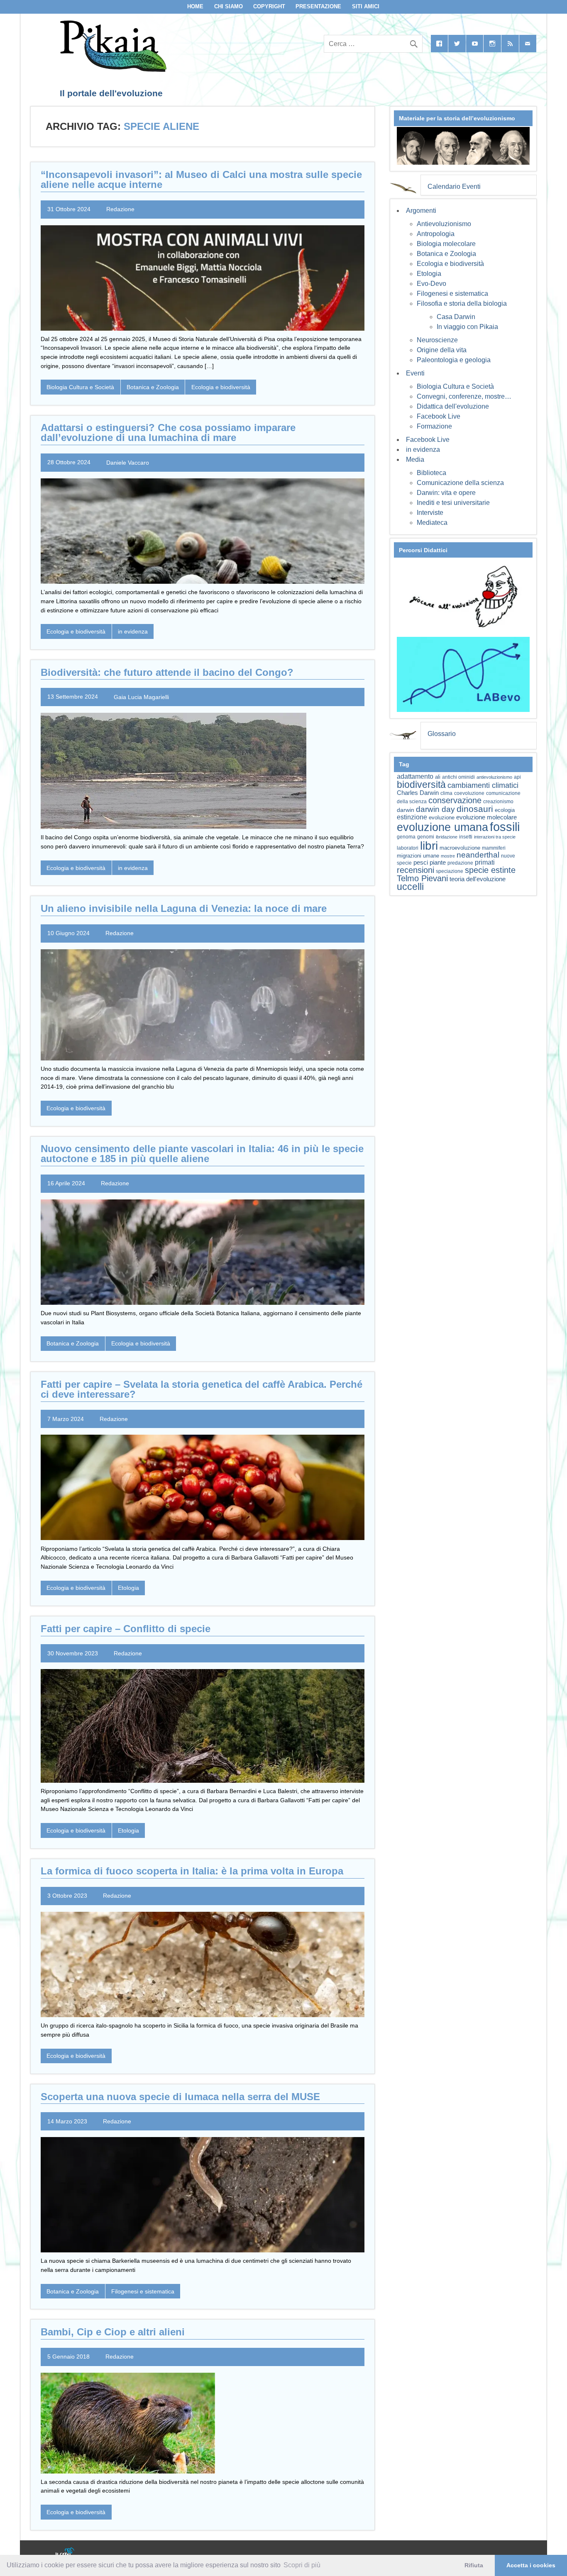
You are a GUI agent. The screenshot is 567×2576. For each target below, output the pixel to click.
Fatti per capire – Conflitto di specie (126, 1629)
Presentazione (318, 6)
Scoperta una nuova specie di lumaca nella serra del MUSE (180, 2097)
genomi (426, 837)
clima (446, 793)
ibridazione (447, 837)
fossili (505, 827)
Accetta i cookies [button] (531, 2565)
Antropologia (436, 234)
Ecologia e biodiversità (221, 387)
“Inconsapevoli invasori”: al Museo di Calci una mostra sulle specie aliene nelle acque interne (201, 179)
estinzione (412, 817)
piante (438, 863)
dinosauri (475, 809)
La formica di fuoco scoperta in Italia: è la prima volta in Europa (192, 1871)
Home (195, 6)
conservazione (455, 800)
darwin (406, 810)
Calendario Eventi (454, 186)
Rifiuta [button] (474, 2565)
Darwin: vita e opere (446, 493)
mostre (448, 856)
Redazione (120, 209)
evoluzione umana (442, 827)
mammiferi (494, 848)
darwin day (435, 809)
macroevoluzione (460, 848)
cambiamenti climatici (483, 785)
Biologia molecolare (446, 244)
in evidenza (133, 631)
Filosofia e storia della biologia (462, 303)
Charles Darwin (418, 793)
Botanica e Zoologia (153, 387)
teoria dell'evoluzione (478, 879)
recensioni (415, 870)
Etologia (128, 1588)
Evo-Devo (431, 284)
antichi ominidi (458, 777)
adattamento (415, 776)
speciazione (450, 871)
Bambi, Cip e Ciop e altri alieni (113, 2332)
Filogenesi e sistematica (143, 2291)
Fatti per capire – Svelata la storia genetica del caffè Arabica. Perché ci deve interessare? (202, 1389)
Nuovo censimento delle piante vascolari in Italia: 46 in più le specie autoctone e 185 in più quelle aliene (202, 1154)
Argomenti (421, 211)
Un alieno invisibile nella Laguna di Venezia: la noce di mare (184, 908)
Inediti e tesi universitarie (453, 503)
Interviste (430, 513)
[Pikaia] (112, 69)
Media (415, 459)
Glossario (442, 734)
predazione (460, 863)
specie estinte (490, 870)
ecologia (505, 810)
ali (438, 777)
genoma (406, 837)
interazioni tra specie (495, 837)
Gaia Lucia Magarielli (141, 697)
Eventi (415, 373)
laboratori (408, 848)
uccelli (410, 887)
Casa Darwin (456, 317)
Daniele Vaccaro (128, 462)
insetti (466, 837)
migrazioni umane (418, 856)
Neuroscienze (437, 340)
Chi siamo (229, 6)
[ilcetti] (65, 2553)
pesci (421, 863)
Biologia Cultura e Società (80, 387)
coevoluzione (469, 793)
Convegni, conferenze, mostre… (464, 396)
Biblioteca (431, 473)
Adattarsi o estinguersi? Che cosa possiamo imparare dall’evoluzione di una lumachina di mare (168, 433)
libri (429, 846)
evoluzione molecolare (486, 817)
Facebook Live (439, 416)
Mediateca (432, 523)
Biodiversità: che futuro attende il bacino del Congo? (167, 672)
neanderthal (478, 855)
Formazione (434, 426)
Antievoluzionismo (444, 224)
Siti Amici (366, 6)
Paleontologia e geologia (454, 360)
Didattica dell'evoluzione (453, 406)
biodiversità (421, 785)
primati (485, 862)
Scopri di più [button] (302, 2565)
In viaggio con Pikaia (467, 327)
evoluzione (442, 818)
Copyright (269, 6)
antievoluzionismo (494, 777)
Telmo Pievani (422, 878)
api (517, 777)
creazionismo (498, 801)
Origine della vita (442, 350)
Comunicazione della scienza (460, 483)
